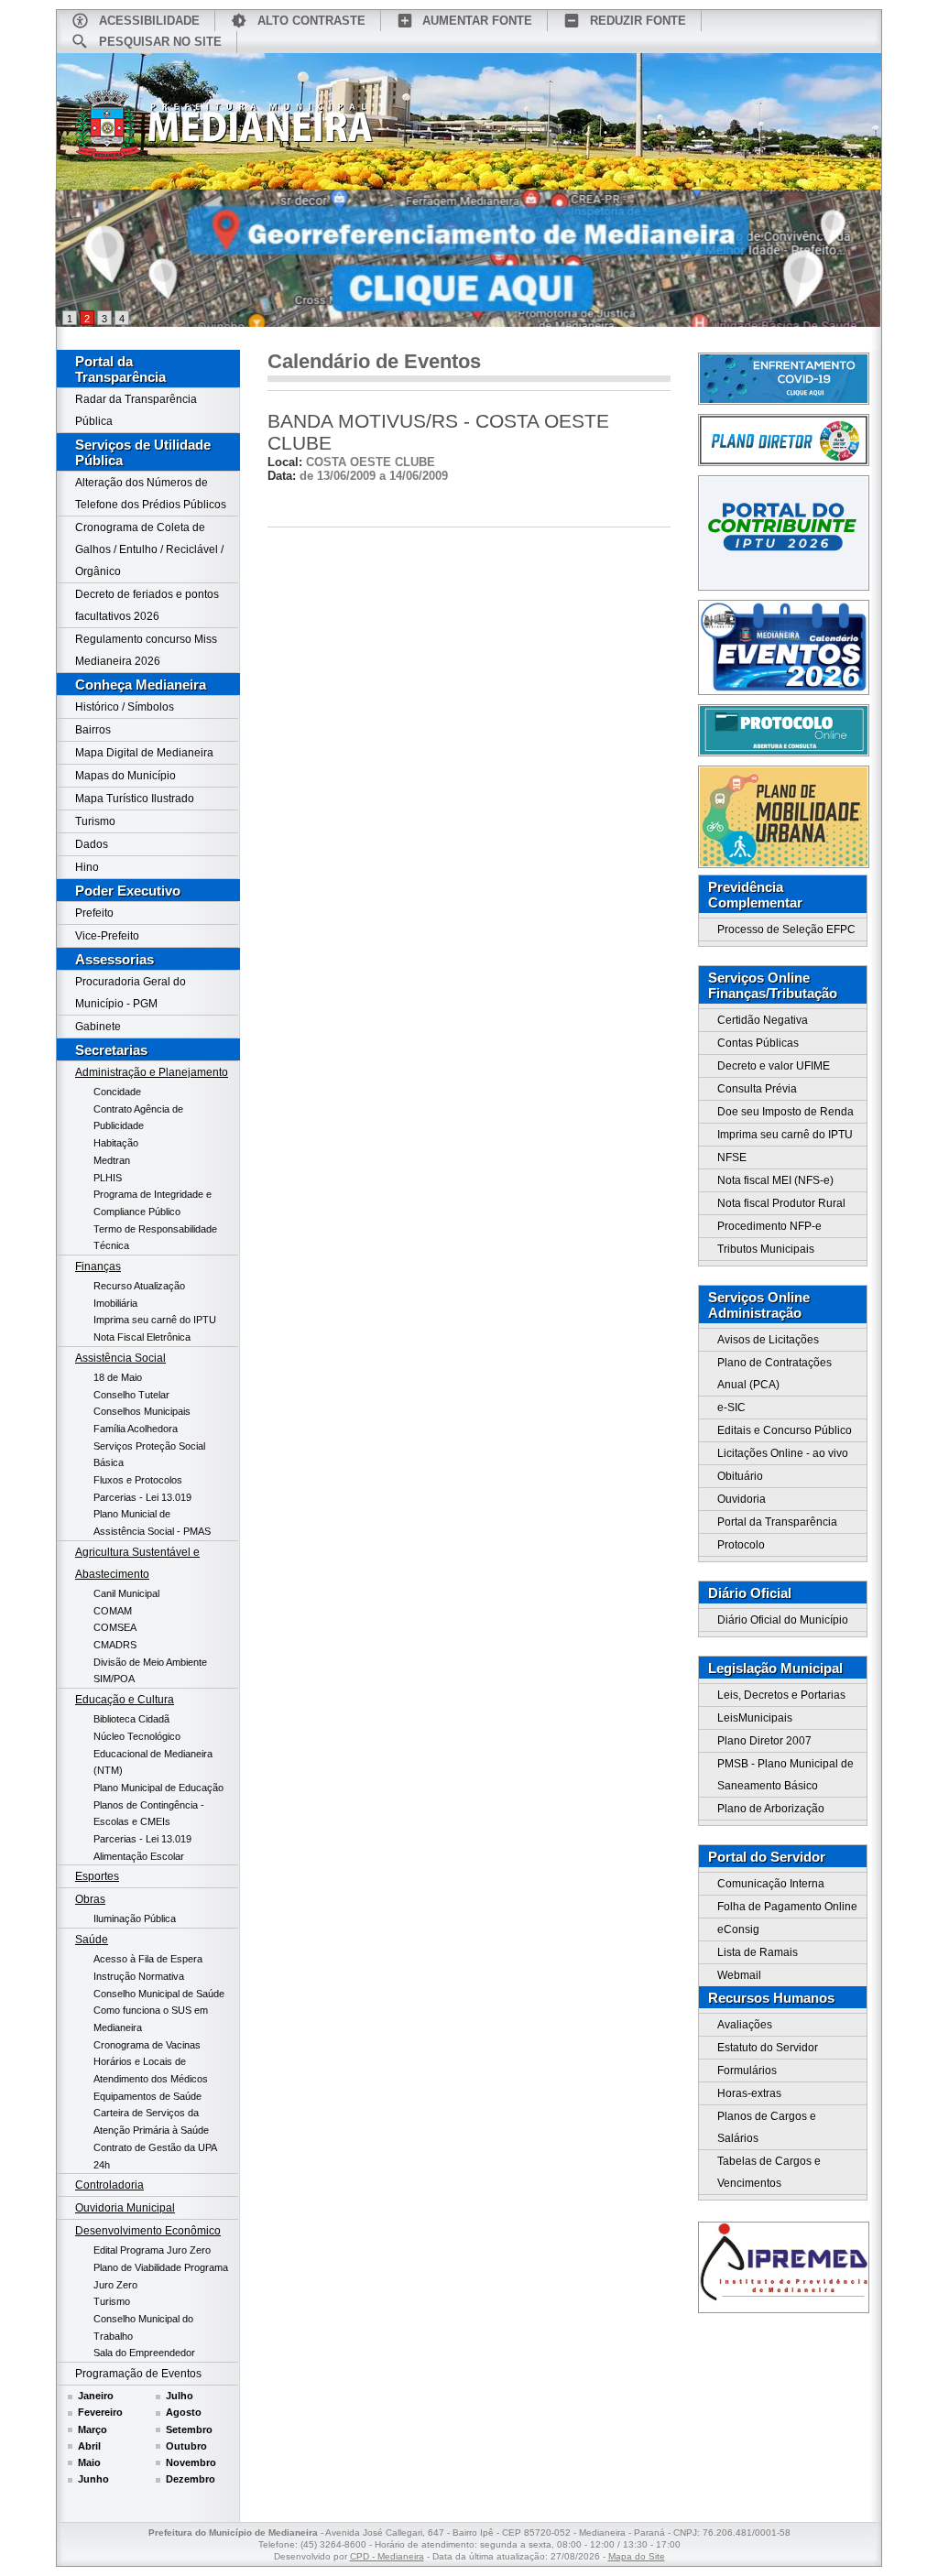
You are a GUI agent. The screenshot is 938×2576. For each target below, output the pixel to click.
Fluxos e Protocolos (138, 1480)
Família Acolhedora (136, 1429)
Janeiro (96, 2396)
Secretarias (111, 1050)
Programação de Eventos (138, 2374)
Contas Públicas (758, 1043)
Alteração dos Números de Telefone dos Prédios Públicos (151, 494)
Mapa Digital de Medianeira (144, 753)
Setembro (189, 2429)
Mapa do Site (637, 2556)
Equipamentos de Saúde (147, 2096)
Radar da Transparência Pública (136, 410)
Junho (93, 2479)
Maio (89, 2462)
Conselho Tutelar (131, 1395)
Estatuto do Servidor (768, 2048)
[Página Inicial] (224, 131)
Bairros (93, 730)
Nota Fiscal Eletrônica (142, 1337)
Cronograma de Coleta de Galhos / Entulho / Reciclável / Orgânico (149, 549)
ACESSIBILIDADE (149, 21)
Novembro (191, 2462)
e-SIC (731, 1408)
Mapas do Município (125, 776)
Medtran (112, 1160)
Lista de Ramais (758, 1952)
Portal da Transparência (120, 369)
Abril (89, 2446)
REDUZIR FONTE (638, 21)
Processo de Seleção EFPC (786, 929)
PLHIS (108, 1178)
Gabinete (98, 1027)
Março (93, 2429)
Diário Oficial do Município (783, 1620)
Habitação (116, 1143)
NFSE (732, 1158)
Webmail (739, 1975)
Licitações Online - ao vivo (783, 1453)
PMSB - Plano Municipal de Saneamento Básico (785, 1775)
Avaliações (745, 2025)
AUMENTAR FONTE (477, 21)
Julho (180, 2396)
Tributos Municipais (766, 1249)
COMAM (113, 1611)
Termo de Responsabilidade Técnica (155, 1238)
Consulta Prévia (757, 1089)
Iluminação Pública (135, 1918)
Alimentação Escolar (139, 1856)
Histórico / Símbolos (125, 707)
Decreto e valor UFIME (774, 1066)
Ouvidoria (742, 1499)
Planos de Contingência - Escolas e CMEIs (149, 1814)
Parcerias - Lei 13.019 (142, 1497)
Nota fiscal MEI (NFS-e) (775, 1180)
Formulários (747, 2071)
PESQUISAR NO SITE (160, 42)
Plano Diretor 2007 (764, 1741)
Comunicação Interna (771, 1884)
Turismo (95, 821)
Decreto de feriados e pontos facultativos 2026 (147, 605)
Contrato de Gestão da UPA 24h (155, 2156)
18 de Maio (118, 1377)
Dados (92, 844)
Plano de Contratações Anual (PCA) (774, 1374)
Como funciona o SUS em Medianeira (151, 2019)
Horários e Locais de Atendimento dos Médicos (151, 2070)
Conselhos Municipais (142, 1411)
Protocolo (741, 1545)
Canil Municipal (126, 1593)
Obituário (740, 1476)
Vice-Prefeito (107, 936)
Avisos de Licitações (768, 1340)
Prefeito (94, 913)
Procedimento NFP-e (769, 1226)
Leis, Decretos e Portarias (781, 1695)
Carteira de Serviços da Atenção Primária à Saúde (151, 2121)
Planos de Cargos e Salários (767, 2127)
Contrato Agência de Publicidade (138, 1118)
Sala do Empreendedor (144, 2353)
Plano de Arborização (771, 1809)
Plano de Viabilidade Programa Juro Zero (161, 2276)
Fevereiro (100, 2412)
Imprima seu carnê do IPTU (155, 1320)
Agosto (184, 2412)
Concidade (117, 1092)
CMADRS (115, 1645)
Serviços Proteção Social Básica (149, 1455)
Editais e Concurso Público (785, 1430)
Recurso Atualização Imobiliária (139, 1294)
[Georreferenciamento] (469, 258)
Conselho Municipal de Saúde (159, 1994)
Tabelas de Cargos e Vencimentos (769, 2172)
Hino (87, 867)
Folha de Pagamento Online (787, 1907)
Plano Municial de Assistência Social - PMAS (152, 1522)
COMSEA (115, 1627)
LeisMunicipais (755, 1718)
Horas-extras (749, 2093)
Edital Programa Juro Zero (152, 2250)
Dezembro (191, 2479)
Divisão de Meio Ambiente (150, 1662)
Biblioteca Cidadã (131, 1719)
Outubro (186, 2446)
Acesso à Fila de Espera (148, 1959)
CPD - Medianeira (387, 2556)
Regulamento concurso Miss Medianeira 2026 (146, 650)
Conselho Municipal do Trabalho (143, 2327)
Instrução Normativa (139, 1976)
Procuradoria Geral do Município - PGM (131, 993)
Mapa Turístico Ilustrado (135, 799)
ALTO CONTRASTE (311, 21)
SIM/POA (114, 1679)
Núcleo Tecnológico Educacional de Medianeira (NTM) (153, 1753)
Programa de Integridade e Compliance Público (153, 1203)
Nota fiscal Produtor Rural (781, 1203)
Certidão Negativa (763, 1020)
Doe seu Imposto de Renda (785, 1112)
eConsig (738, 1929)
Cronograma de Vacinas (147, 2045)
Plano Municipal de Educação (158, 1788)
